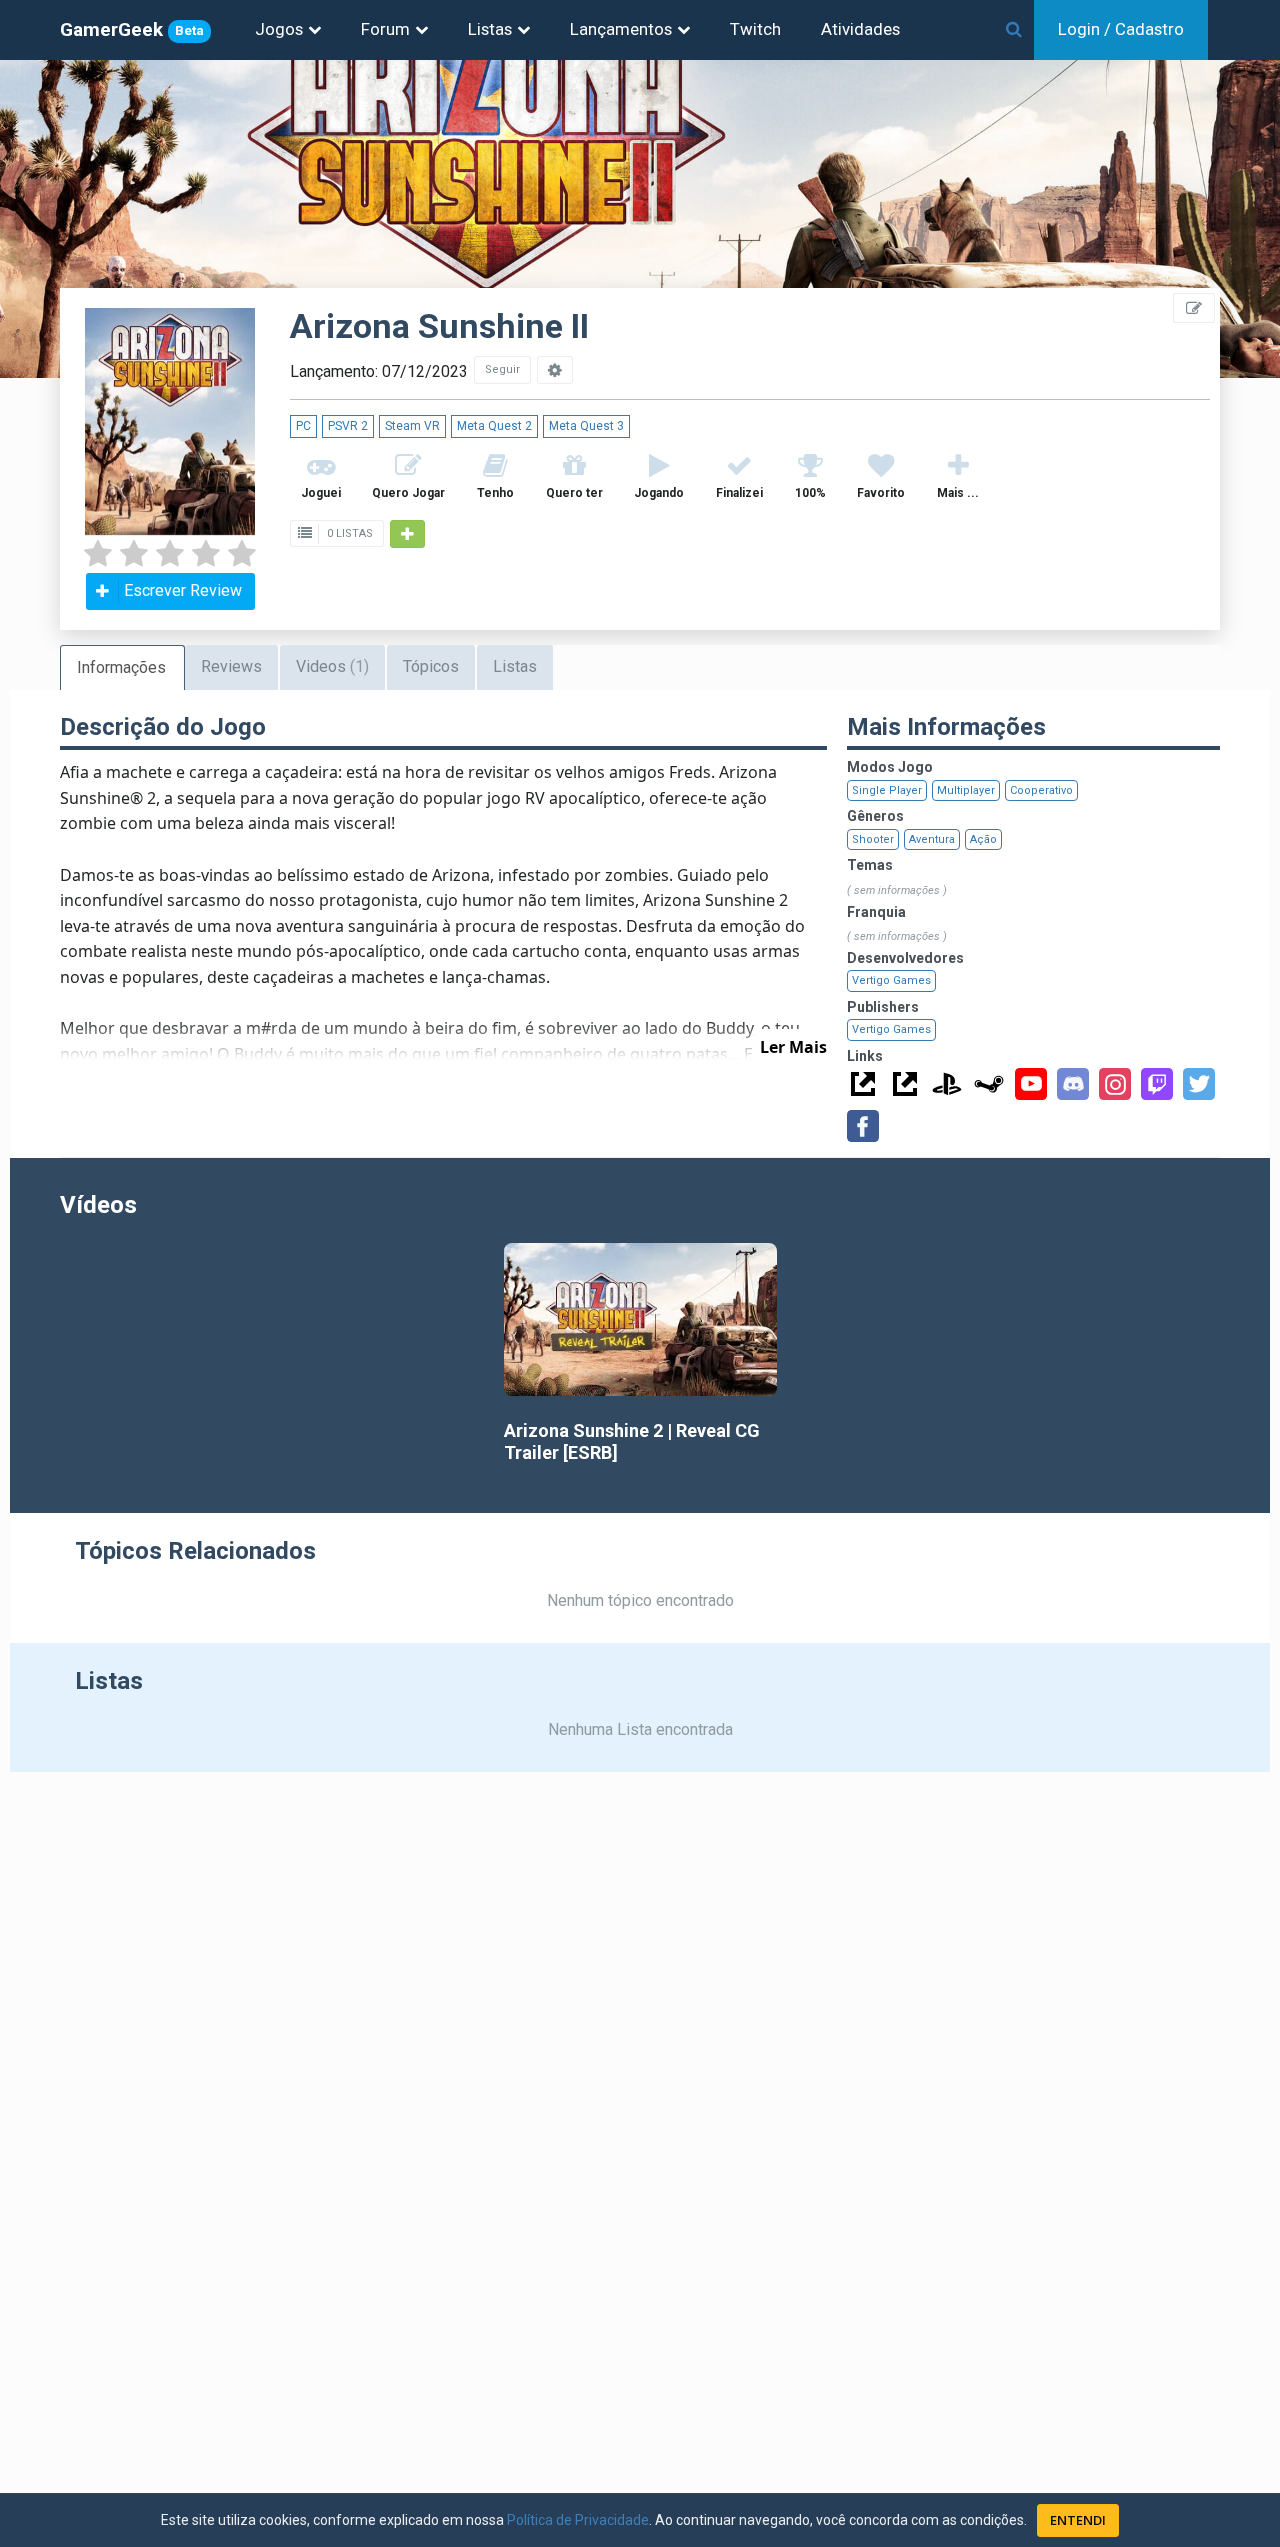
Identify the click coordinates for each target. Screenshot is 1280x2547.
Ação (983, 839)
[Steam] (989, 1084)
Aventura (932, 839)
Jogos (279, 29)
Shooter (873, 839)
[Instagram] (1115, 1084)
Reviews (231, 666)
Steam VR (412, 426)
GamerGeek (132, 29)
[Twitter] (1199, 1084)
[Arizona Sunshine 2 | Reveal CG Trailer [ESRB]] (640, 1320)
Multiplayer (966, 790)
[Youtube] (1031, 1084)
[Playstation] (947, 1084)
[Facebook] (863, 1126)
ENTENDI (1078, 2520)
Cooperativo (1041, 790)
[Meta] (863, 1084)
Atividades (860, 29)
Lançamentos (621, 29)
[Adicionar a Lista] (407, 534)
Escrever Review (183, 590)
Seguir (502, 369)
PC (303, 426)
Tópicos (431, 666)
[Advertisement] (1160, 450)
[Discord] (1073, 1084)
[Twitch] (1157, 1084)
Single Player (887, 790)
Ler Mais (793, 1047)
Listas (490, 29)
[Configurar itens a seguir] (555, 370)
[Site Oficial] (905, 1084)
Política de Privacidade (578, 2520)
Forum (385, 29)
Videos (332, 666)
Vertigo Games (891, 980)
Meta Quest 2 (494, 426)
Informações (121, 667)
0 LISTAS (348, 533)
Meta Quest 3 (586, 426)
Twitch (755, 29)
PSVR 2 (348, 426)
